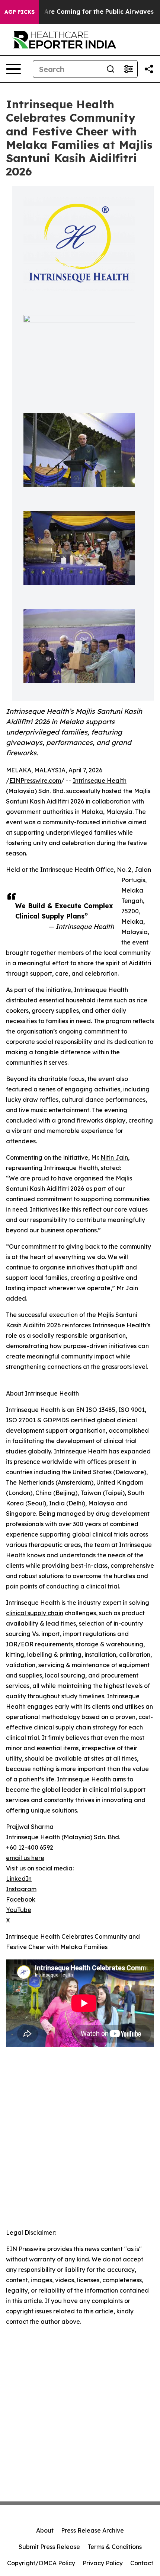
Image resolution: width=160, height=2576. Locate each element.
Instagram (21, 1889)
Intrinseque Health (100, 781)
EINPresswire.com (35, 781)
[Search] (111, 69)
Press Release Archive (92, 2530)
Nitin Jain (114, 1157)
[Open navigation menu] (13, 69)
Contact (142, 2563)
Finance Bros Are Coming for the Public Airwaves (78, 12)
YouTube (19, 1910)
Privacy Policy (103, 2563)
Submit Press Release (49, 2547)
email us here (25, 1858)
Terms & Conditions (115, 2547)
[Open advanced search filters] (128, 69)
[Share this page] (149, 69)
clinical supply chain (35, 1613)
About (45, 2530)
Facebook (21, 1899)
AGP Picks (20, 12)
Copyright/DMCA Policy (41, 2563)
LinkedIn (19, 1879)
